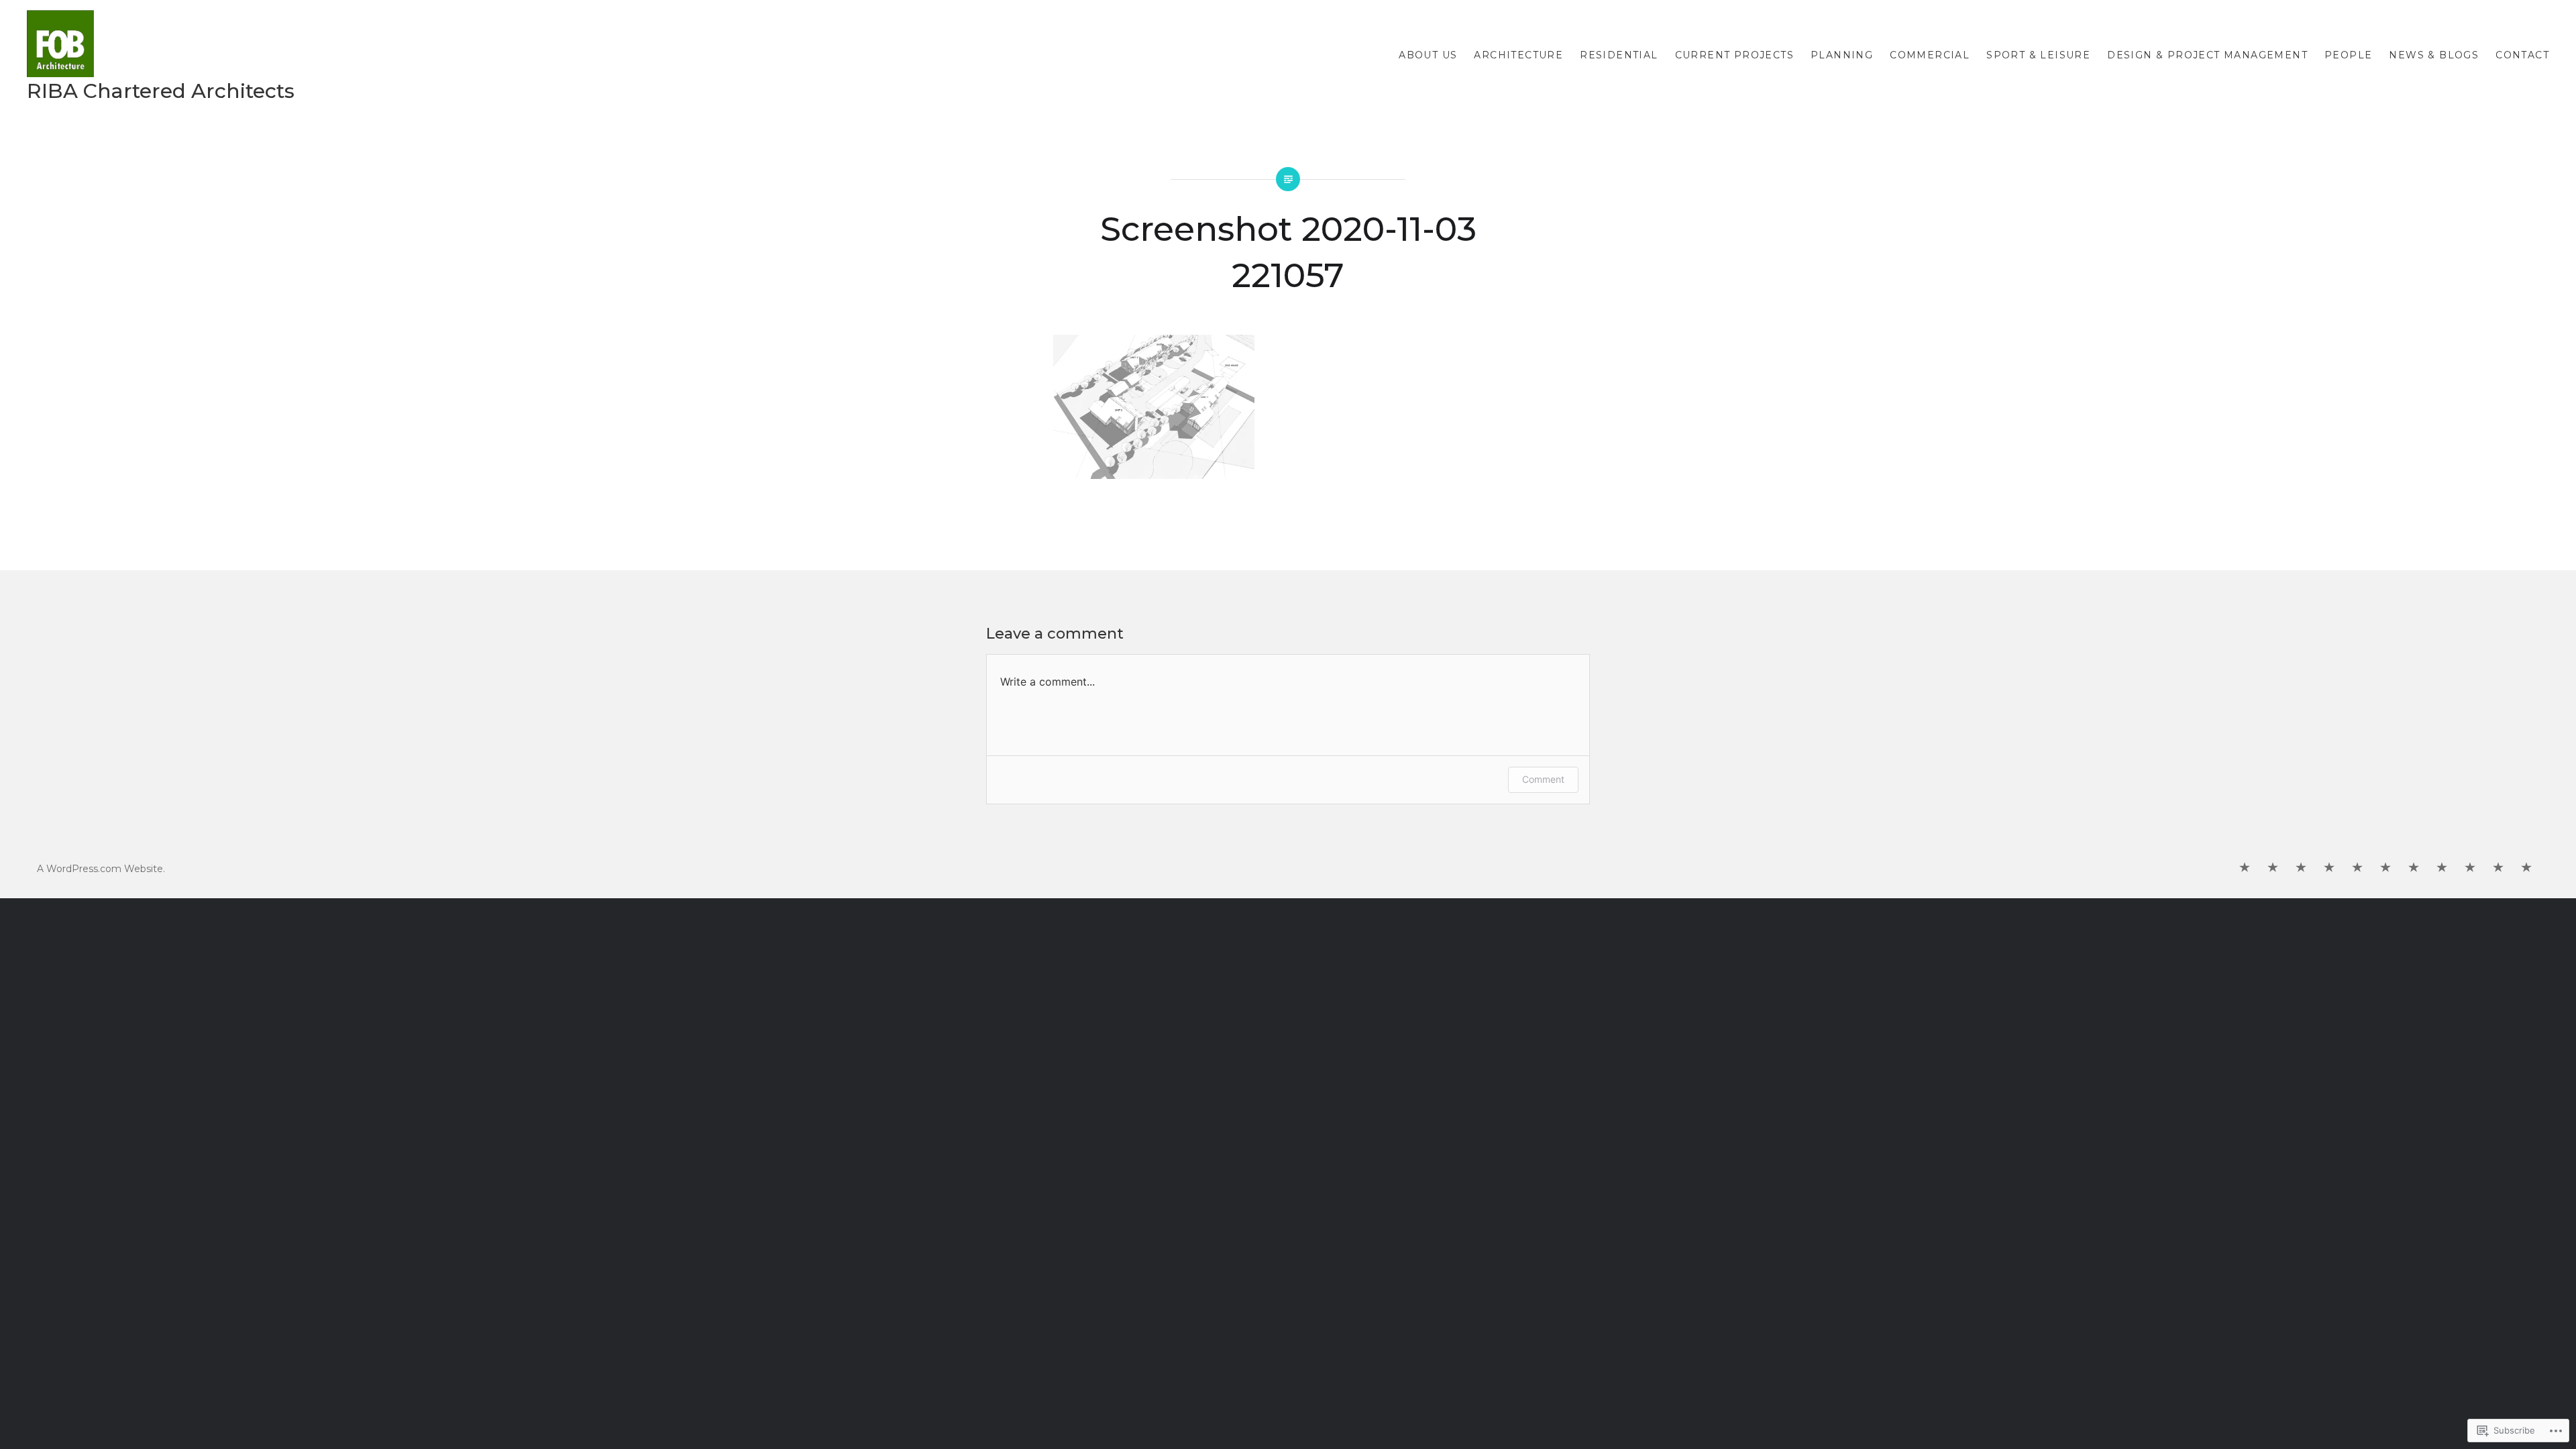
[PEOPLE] (2470, 868)
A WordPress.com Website (100, 869)
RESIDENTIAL (1619, 55)
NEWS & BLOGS (2434, 55)
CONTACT (2522, 55)
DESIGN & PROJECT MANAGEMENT (2207, 55)
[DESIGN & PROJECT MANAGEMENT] (2442, 868)
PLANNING (1842, 55)
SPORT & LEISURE (2038, 55)
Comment (1543, 779)
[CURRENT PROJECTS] (2329, 868)
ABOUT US (1428, 55)
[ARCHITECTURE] (2273, 868)
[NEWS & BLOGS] (2498, 868)
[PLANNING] (2357, 868)
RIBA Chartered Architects (161, 91)
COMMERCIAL (1930, 55)
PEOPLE (2348, 55)
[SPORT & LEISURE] (2414, 868)
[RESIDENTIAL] (2301, 868)
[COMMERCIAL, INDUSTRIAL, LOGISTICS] (2385, 868)
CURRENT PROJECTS (1734, 55)
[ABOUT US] (2245, 868)
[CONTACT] (2526, 868)
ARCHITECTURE (1518, 55)
